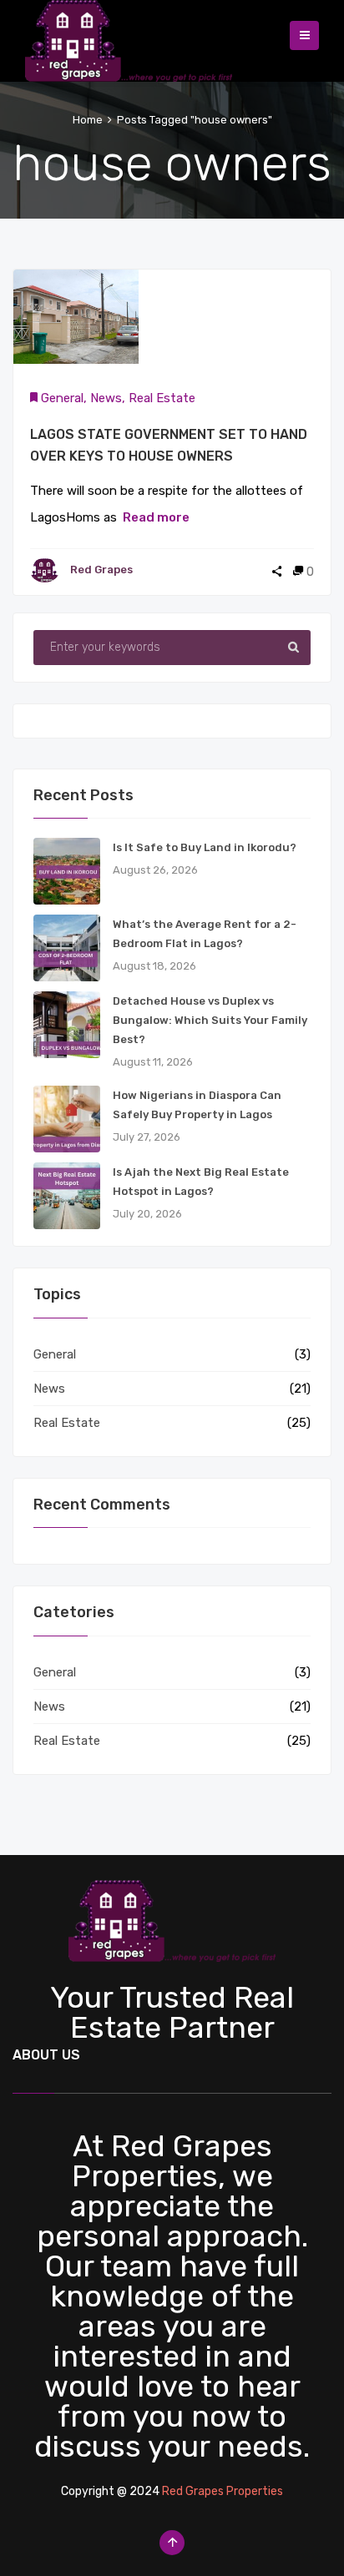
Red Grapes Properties (223, 2491)
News (106, 398)
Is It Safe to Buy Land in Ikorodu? (205, 847)
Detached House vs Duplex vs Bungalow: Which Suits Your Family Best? (210, 1020)
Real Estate (162, 398)
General (62, 398)
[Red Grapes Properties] (129, 37)
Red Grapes (101, 570)
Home (88, 120)
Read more (156, 517)
